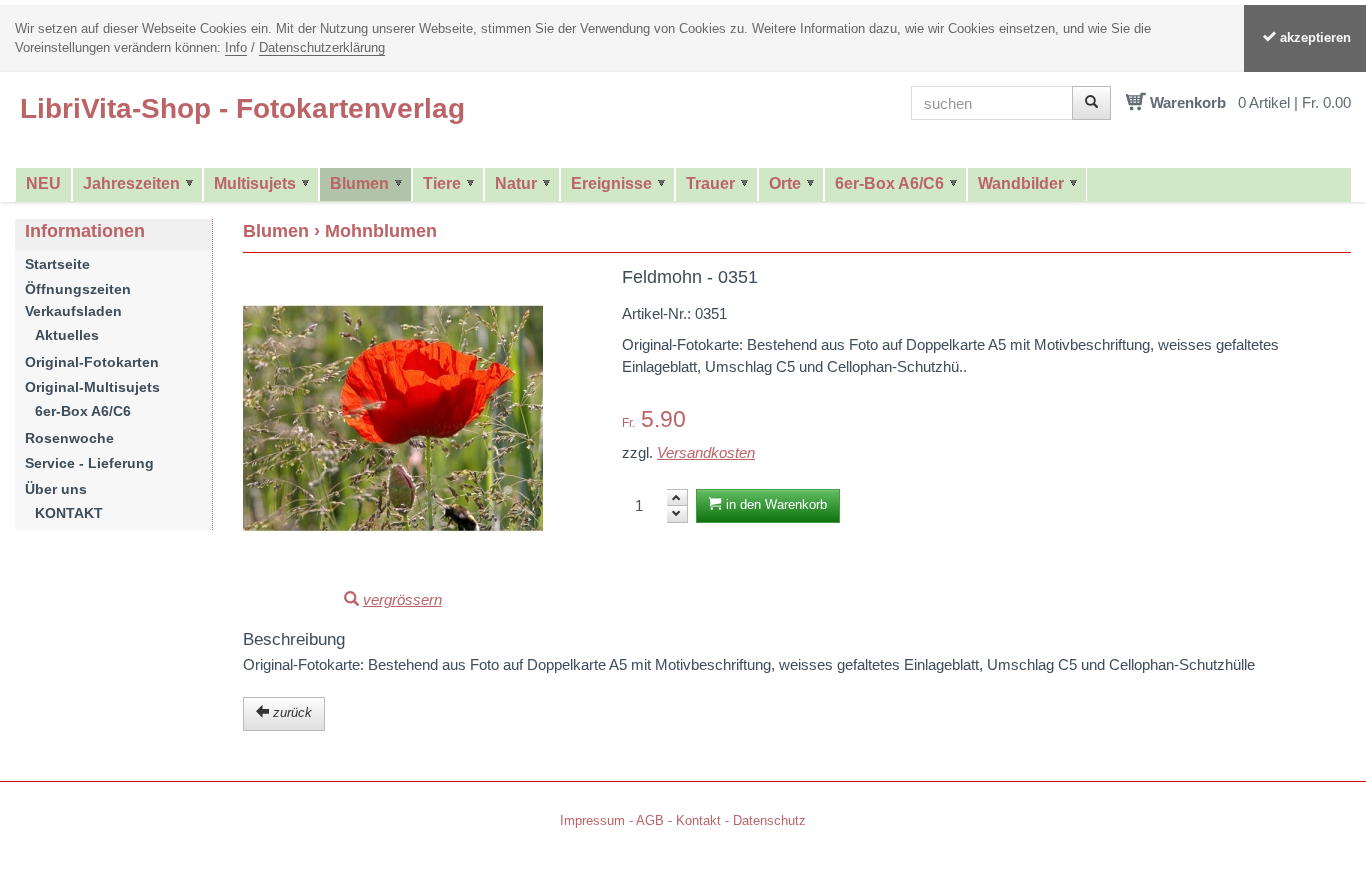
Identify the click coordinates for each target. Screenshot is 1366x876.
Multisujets (255, 183)
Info (236, 47)
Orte (785, 183)
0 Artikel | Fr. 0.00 (1294, 102)
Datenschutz (769, 820)
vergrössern (402, 599)
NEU (43, 183)
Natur (516, 183)
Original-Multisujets (92, 387)
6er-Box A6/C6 (889, 183)
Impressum (592, 820)
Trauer (710, 183)
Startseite (57, 264)
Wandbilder (1021, 183)
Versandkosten (706, 452)
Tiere (442, 183)
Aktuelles (67, 335)
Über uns (56, 489)
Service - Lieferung (89, 463)
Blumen (359, 183)
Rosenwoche (69, 438)
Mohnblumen (381, 231)
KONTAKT (69, 513)
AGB (650, 820)
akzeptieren (1313, 37)
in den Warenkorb (774, 504)
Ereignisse (611, 183)
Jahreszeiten (131, 183)
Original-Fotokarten (92, 362)
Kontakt (698, 820)
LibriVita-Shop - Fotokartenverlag (242, 108)
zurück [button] (290, 712)
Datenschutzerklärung (322, 47)
